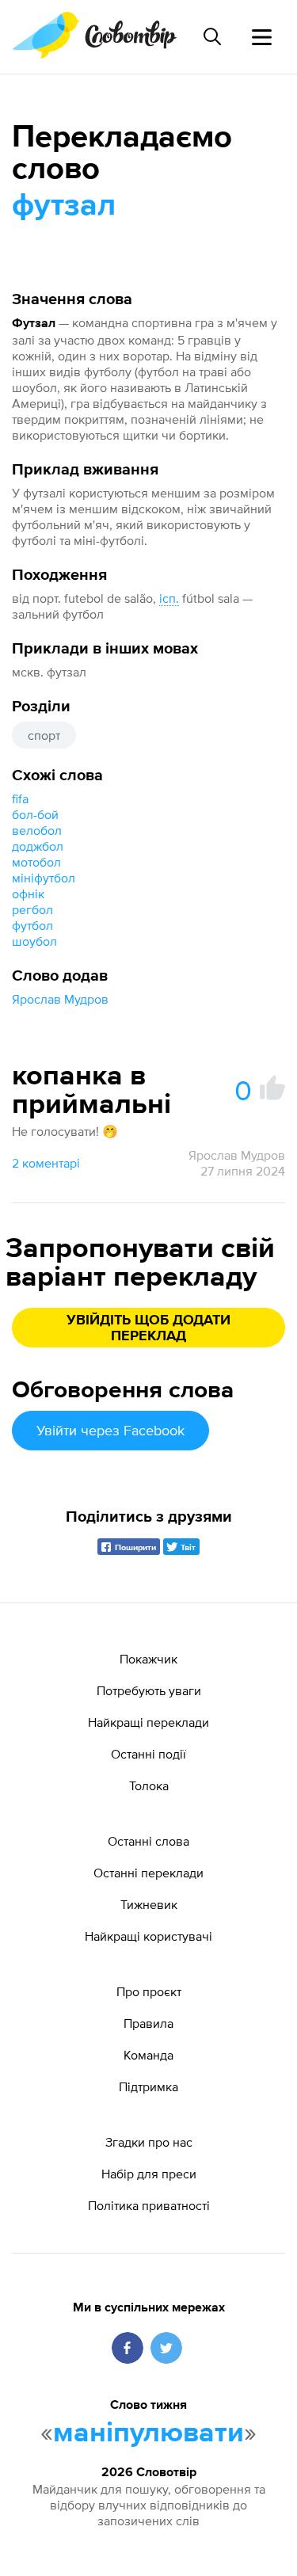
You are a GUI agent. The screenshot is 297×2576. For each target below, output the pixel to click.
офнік (28, 894)
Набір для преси (149, 2174)
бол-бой (35, 814)
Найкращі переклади (148, 1722)
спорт (44, 735)
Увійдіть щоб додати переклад (148, 1328)
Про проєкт (149, 1991)
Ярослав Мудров (60, 999)
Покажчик (148, 1659)
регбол (32, 909)
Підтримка (148, 2086)
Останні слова (148, 1841)
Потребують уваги (149, 1690)
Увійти (110, 1430)
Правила (148, 2023)
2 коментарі (46, 1163)
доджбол (38, 846)
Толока (149, 1785)
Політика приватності (149, 2205)
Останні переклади (148, 1873)
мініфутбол (44, 878)
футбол (32, 925)
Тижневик (149, 1904)
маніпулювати (148, 2433)
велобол (37, 830)
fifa (20, 798)
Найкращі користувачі (148, 1936)
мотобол (36, 862)
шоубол (34, 941)
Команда (148, 2055)
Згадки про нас (149, 2142)
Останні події (148, 1754)
